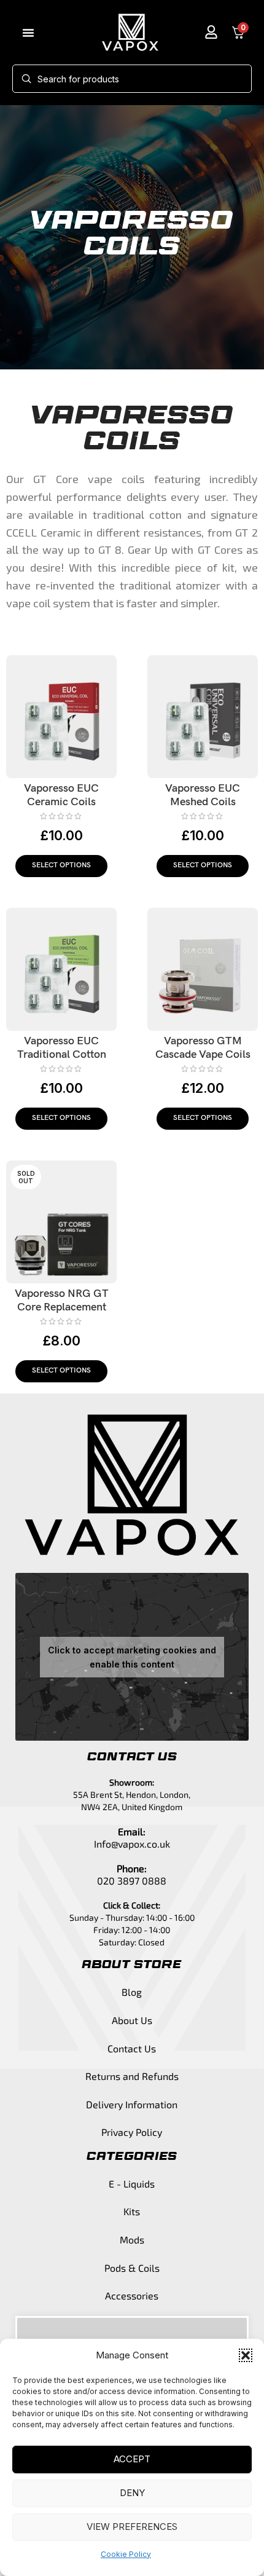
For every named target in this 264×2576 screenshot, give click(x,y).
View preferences (132, 2527)
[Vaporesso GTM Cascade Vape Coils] (203, 969)
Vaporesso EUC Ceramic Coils (61, 795)
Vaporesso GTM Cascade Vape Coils (203, 1048)
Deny (132, 2493)
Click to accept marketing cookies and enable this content (132, 1657)
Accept (132, 2459)
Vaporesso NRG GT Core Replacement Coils (62, 1307)
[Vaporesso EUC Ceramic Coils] (61, 717)
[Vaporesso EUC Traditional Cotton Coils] (61, 969)
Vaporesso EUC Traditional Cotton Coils (62, 1054)
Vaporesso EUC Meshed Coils (203, 795)
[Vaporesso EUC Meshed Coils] (203, 717)
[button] (246, 2355)
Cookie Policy (126, 2554)
